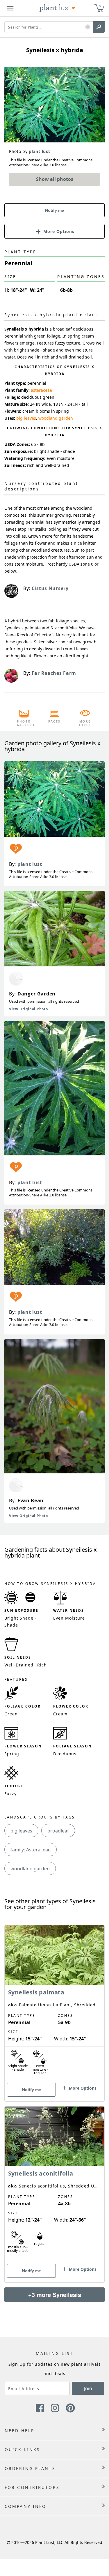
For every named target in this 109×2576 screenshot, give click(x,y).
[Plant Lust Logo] (57, 8)
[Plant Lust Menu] (10, 8)
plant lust (30, 864)
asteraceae (41, 390)
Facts (54, 721)
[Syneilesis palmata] (54, 2003)
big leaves (26, 418)
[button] (88, 27)
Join (88, 2388)
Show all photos (55, 179)
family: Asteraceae (31, 1850)
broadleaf (58, 1831)
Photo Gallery (24, 723)
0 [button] (100, 6)
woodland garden (56, 418)
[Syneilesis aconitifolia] (54, 2184)
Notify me (54, 210)
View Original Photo (28, 1009)
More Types (85, 723)
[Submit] (99, 27)
